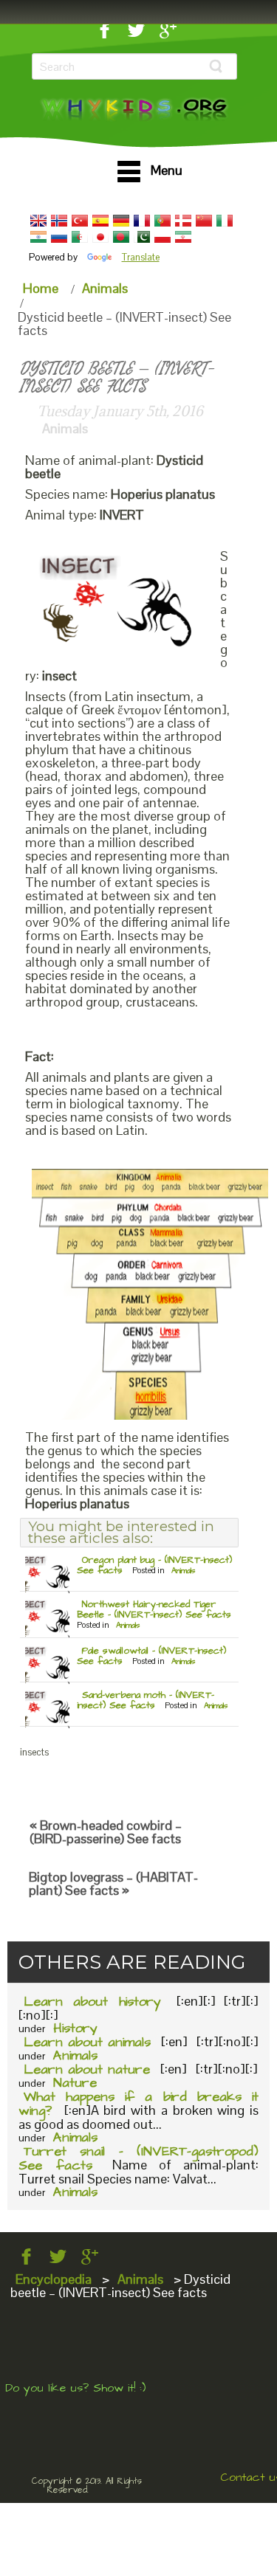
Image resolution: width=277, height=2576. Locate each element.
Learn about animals (87, 2042)
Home (41, 288)
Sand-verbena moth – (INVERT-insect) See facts (146, 1700)
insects (34, 1752)
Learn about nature (87, 2069)
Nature (75, 2083)
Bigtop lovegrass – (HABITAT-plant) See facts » (113, 1883)
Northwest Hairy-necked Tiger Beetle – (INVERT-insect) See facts (154, 1609)
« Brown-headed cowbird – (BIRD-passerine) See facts (106, 1832)
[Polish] (163, 237)
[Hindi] (38, 237)
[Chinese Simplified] (204, 221)
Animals (105, 288)
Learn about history (92, 2002)
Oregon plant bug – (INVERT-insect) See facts (154, 1565)
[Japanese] (100, 237)
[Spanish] (100, 221)
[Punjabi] (142, 237)
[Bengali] (121, 237)
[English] (38, 221)
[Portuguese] (163, 221)
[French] (142, 221)
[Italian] (225, 221)
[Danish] (183, 221)
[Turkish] (80, 221)
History (75, 2028)
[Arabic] (80, 237)
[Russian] (59, 237)
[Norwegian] (59, 221)
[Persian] (183, 237)
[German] (121, 221)
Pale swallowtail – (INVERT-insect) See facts (151, 1656)
